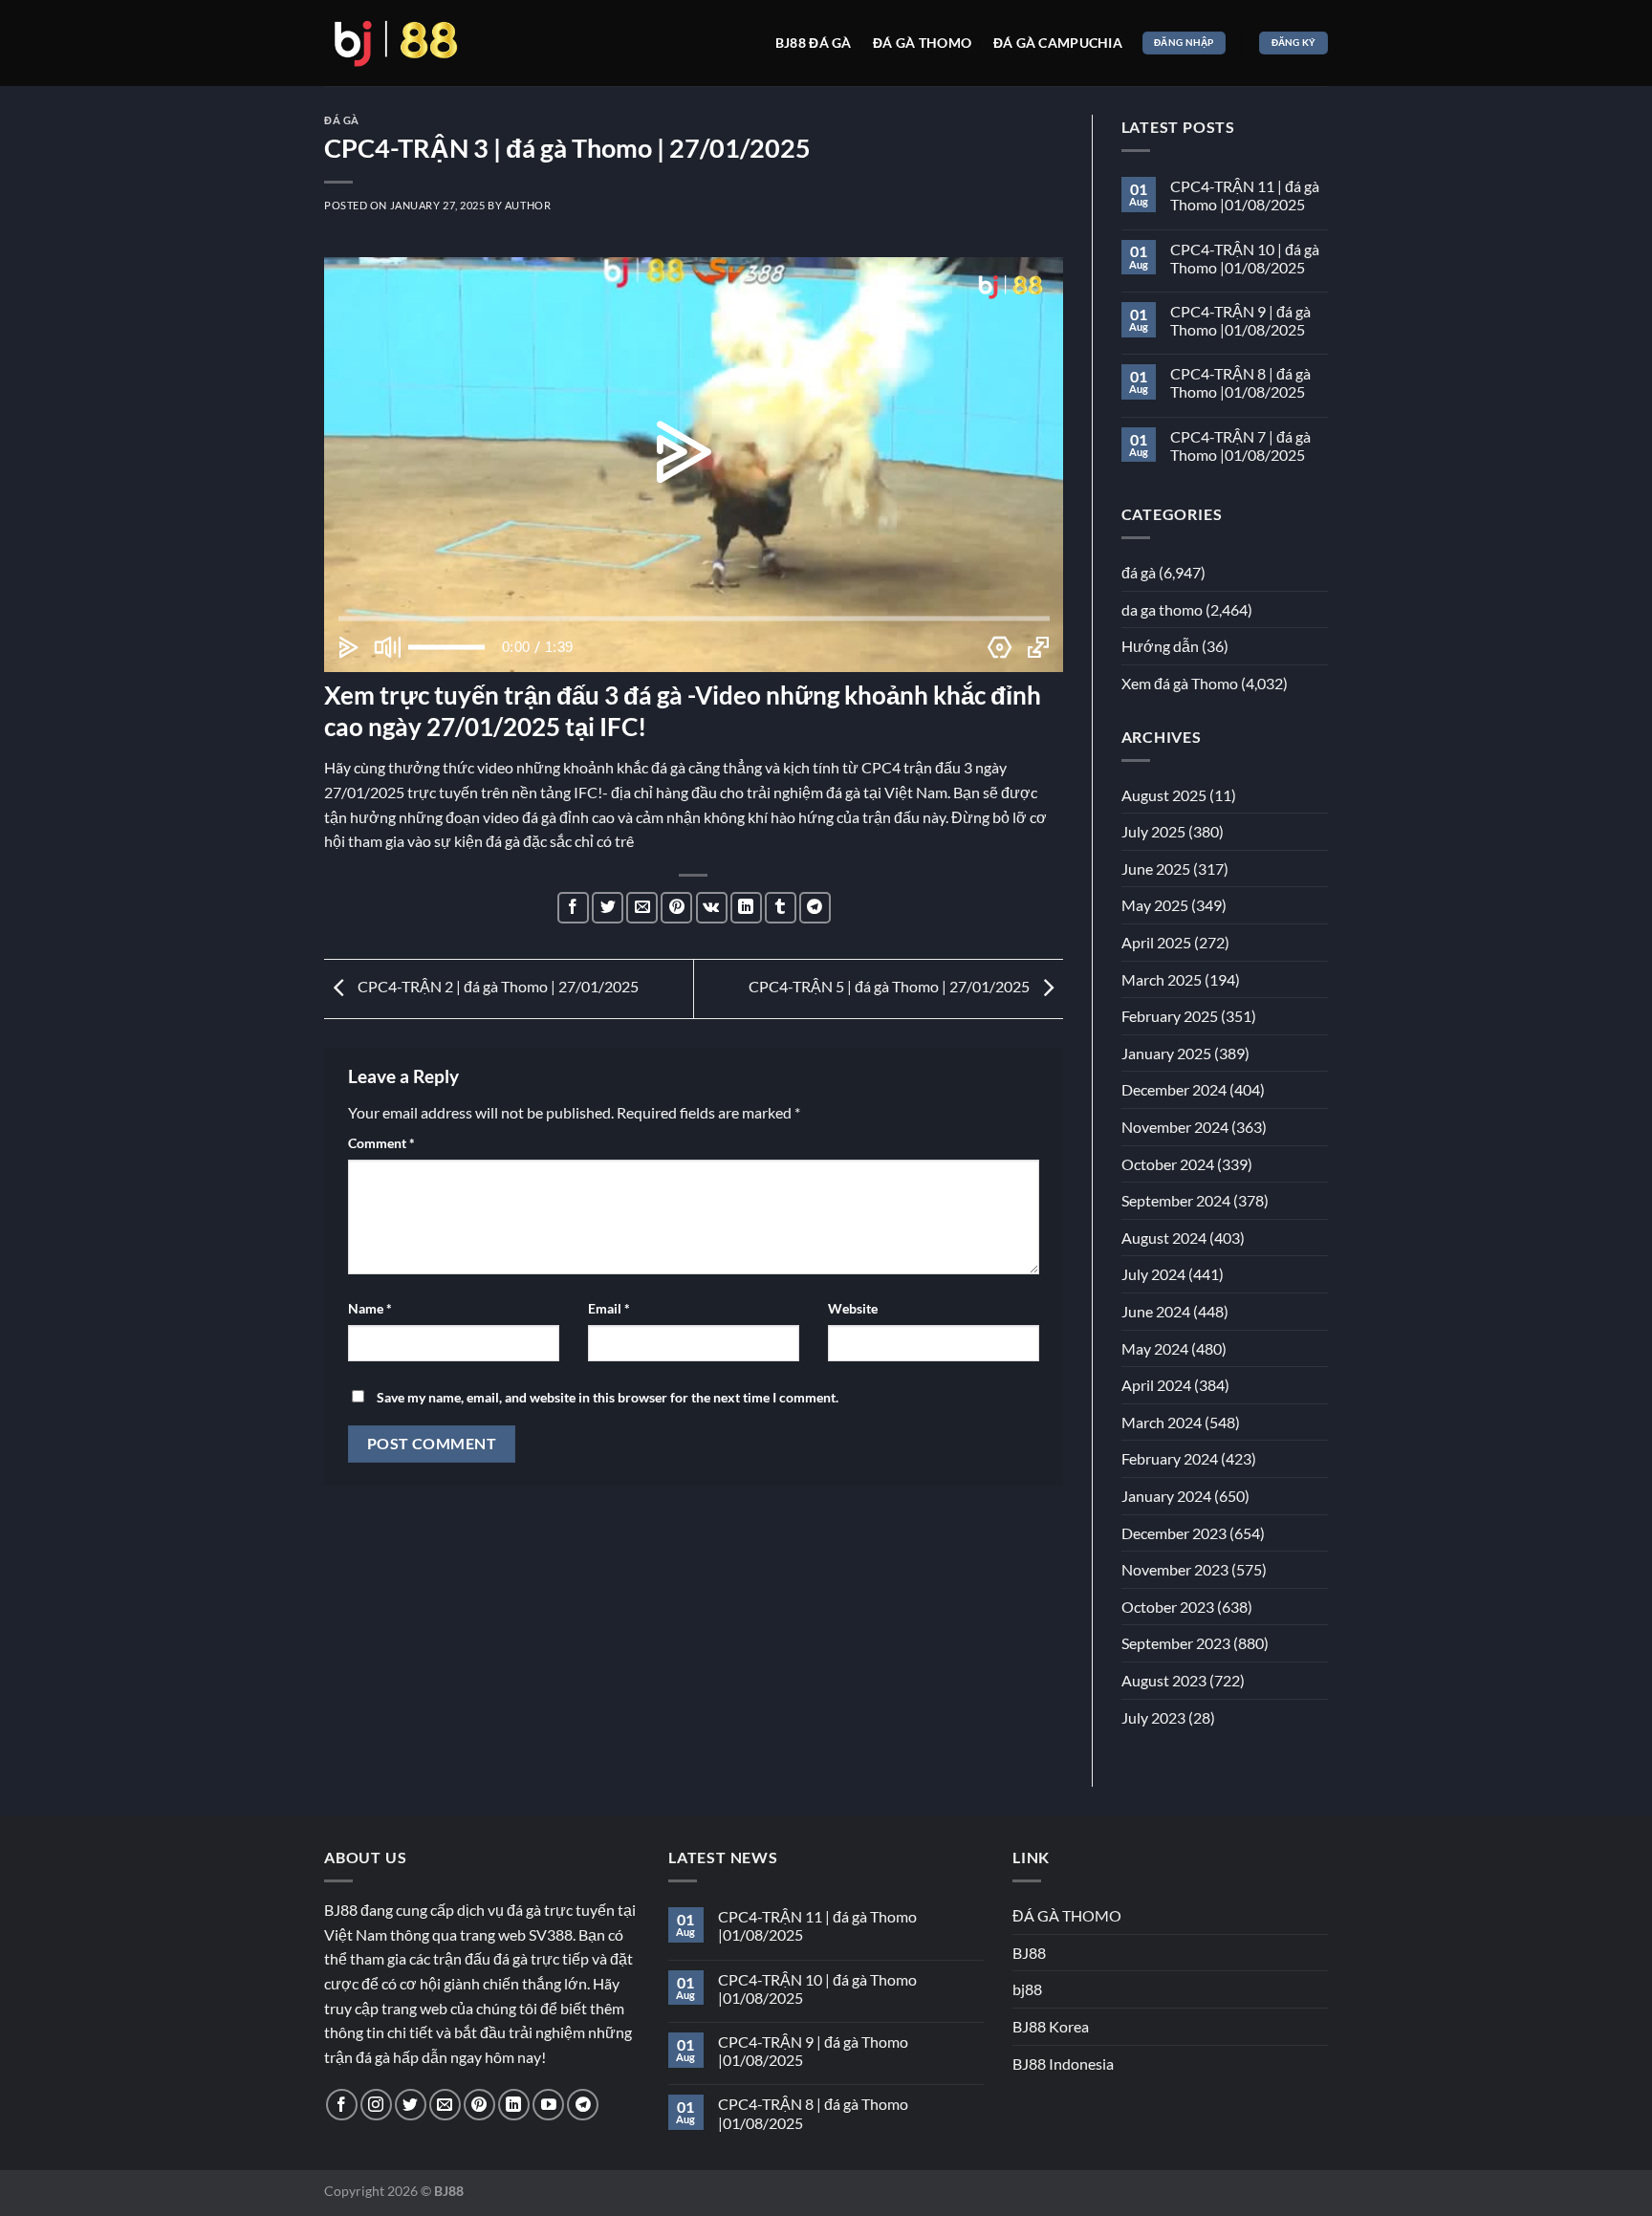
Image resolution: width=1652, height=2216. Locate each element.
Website (853, 1308)
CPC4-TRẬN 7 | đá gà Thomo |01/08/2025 (1240, 445)
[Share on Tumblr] (781, 908)
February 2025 (1170, 1016)
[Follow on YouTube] (548, 2105)
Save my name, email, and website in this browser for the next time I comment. (608, 1397)
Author (528, 205)
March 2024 (1162, 1422)
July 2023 (1153, 1717)
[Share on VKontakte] (712, 908)
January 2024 (1166, 1496)
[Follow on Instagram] (376, 2105)
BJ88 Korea (1051, 2026)
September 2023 (1176, 1643)
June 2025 (1156, 869)
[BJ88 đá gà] (396, 43)
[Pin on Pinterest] (676, 908)
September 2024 (1176, 1200)
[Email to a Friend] (642, 908)
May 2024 (1155, 1348)
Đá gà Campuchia (1058, 43)
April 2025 (1156, 942)
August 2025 (1164, 795)
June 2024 (1156, 1311)
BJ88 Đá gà (814, 43)
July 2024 (1153, 1274)
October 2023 (1168, 1607)
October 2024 (1168, 1164)
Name (370, 1308)
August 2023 (1164, 1680)
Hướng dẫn (1160, 646)
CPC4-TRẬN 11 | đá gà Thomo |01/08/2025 (1245, 195)
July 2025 (1153, 831)
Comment (381, 1143)
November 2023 (1175, 1569)
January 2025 (1166, 1053)
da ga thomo (1162, 609)
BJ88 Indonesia (1063, 2064)
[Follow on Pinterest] (479, 2105)
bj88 (1027, 1989)
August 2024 (1164, 1238)
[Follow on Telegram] (583, 2105)
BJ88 (1029, 1953)
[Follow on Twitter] (411, 2105)
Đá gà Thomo (922, 43)
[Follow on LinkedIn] (514, 2105)
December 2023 (1174, 1533)
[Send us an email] (445, 2105)
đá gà (342, 120)
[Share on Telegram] (815, 908)
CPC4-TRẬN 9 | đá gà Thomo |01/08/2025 (1240, 320)
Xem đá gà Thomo (1180, 683)
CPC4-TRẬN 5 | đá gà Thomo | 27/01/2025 (891, 986)
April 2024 (1156, 1385)
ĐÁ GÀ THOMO (1067, 1915)
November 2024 (1175, 1127)
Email (609, 1308)
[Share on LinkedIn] (746, 908)
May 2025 (1155, 905)
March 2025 (1162, 979)
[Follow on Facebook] (342, 2105)
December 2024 (1174, 1089)
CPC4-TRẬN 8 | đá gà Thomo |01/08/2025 (1240, 382)
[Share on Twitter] (608, 908)
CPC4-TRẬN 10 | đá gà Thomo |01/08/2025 (1245, 258)
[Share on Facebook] (573, 908)
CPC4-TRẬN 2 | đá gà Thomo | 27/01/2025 (497, 986)
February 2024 (1170, 1458)
